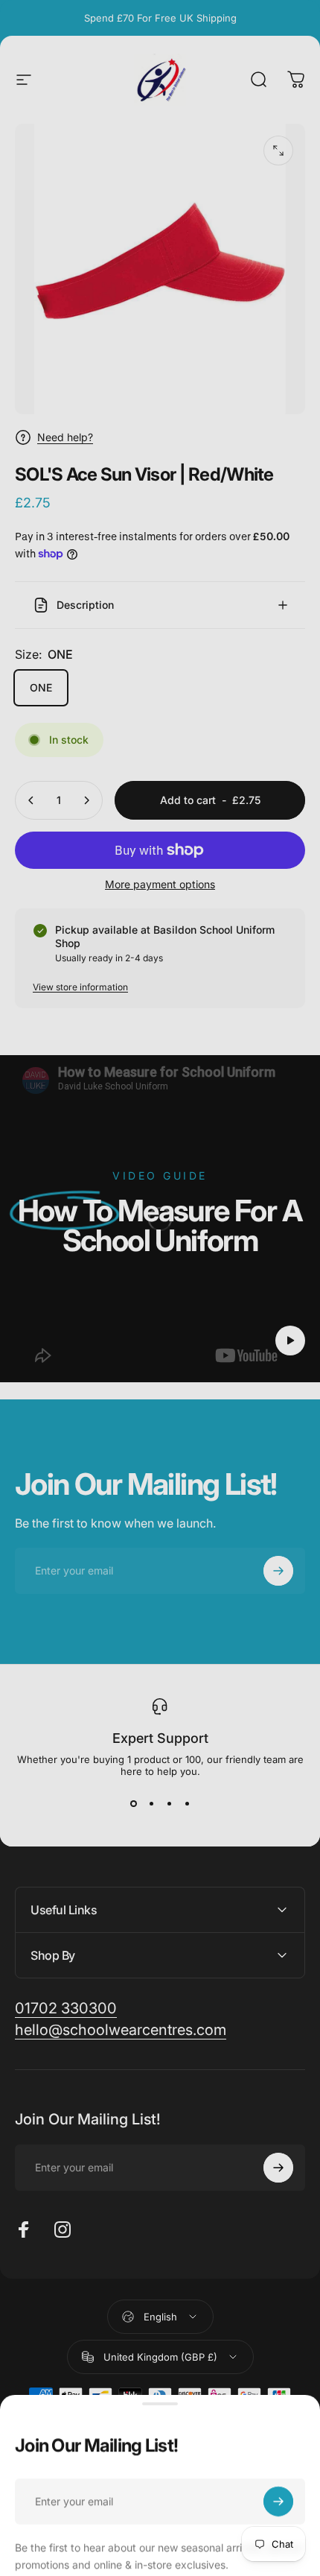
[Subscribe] (278, 2487)
